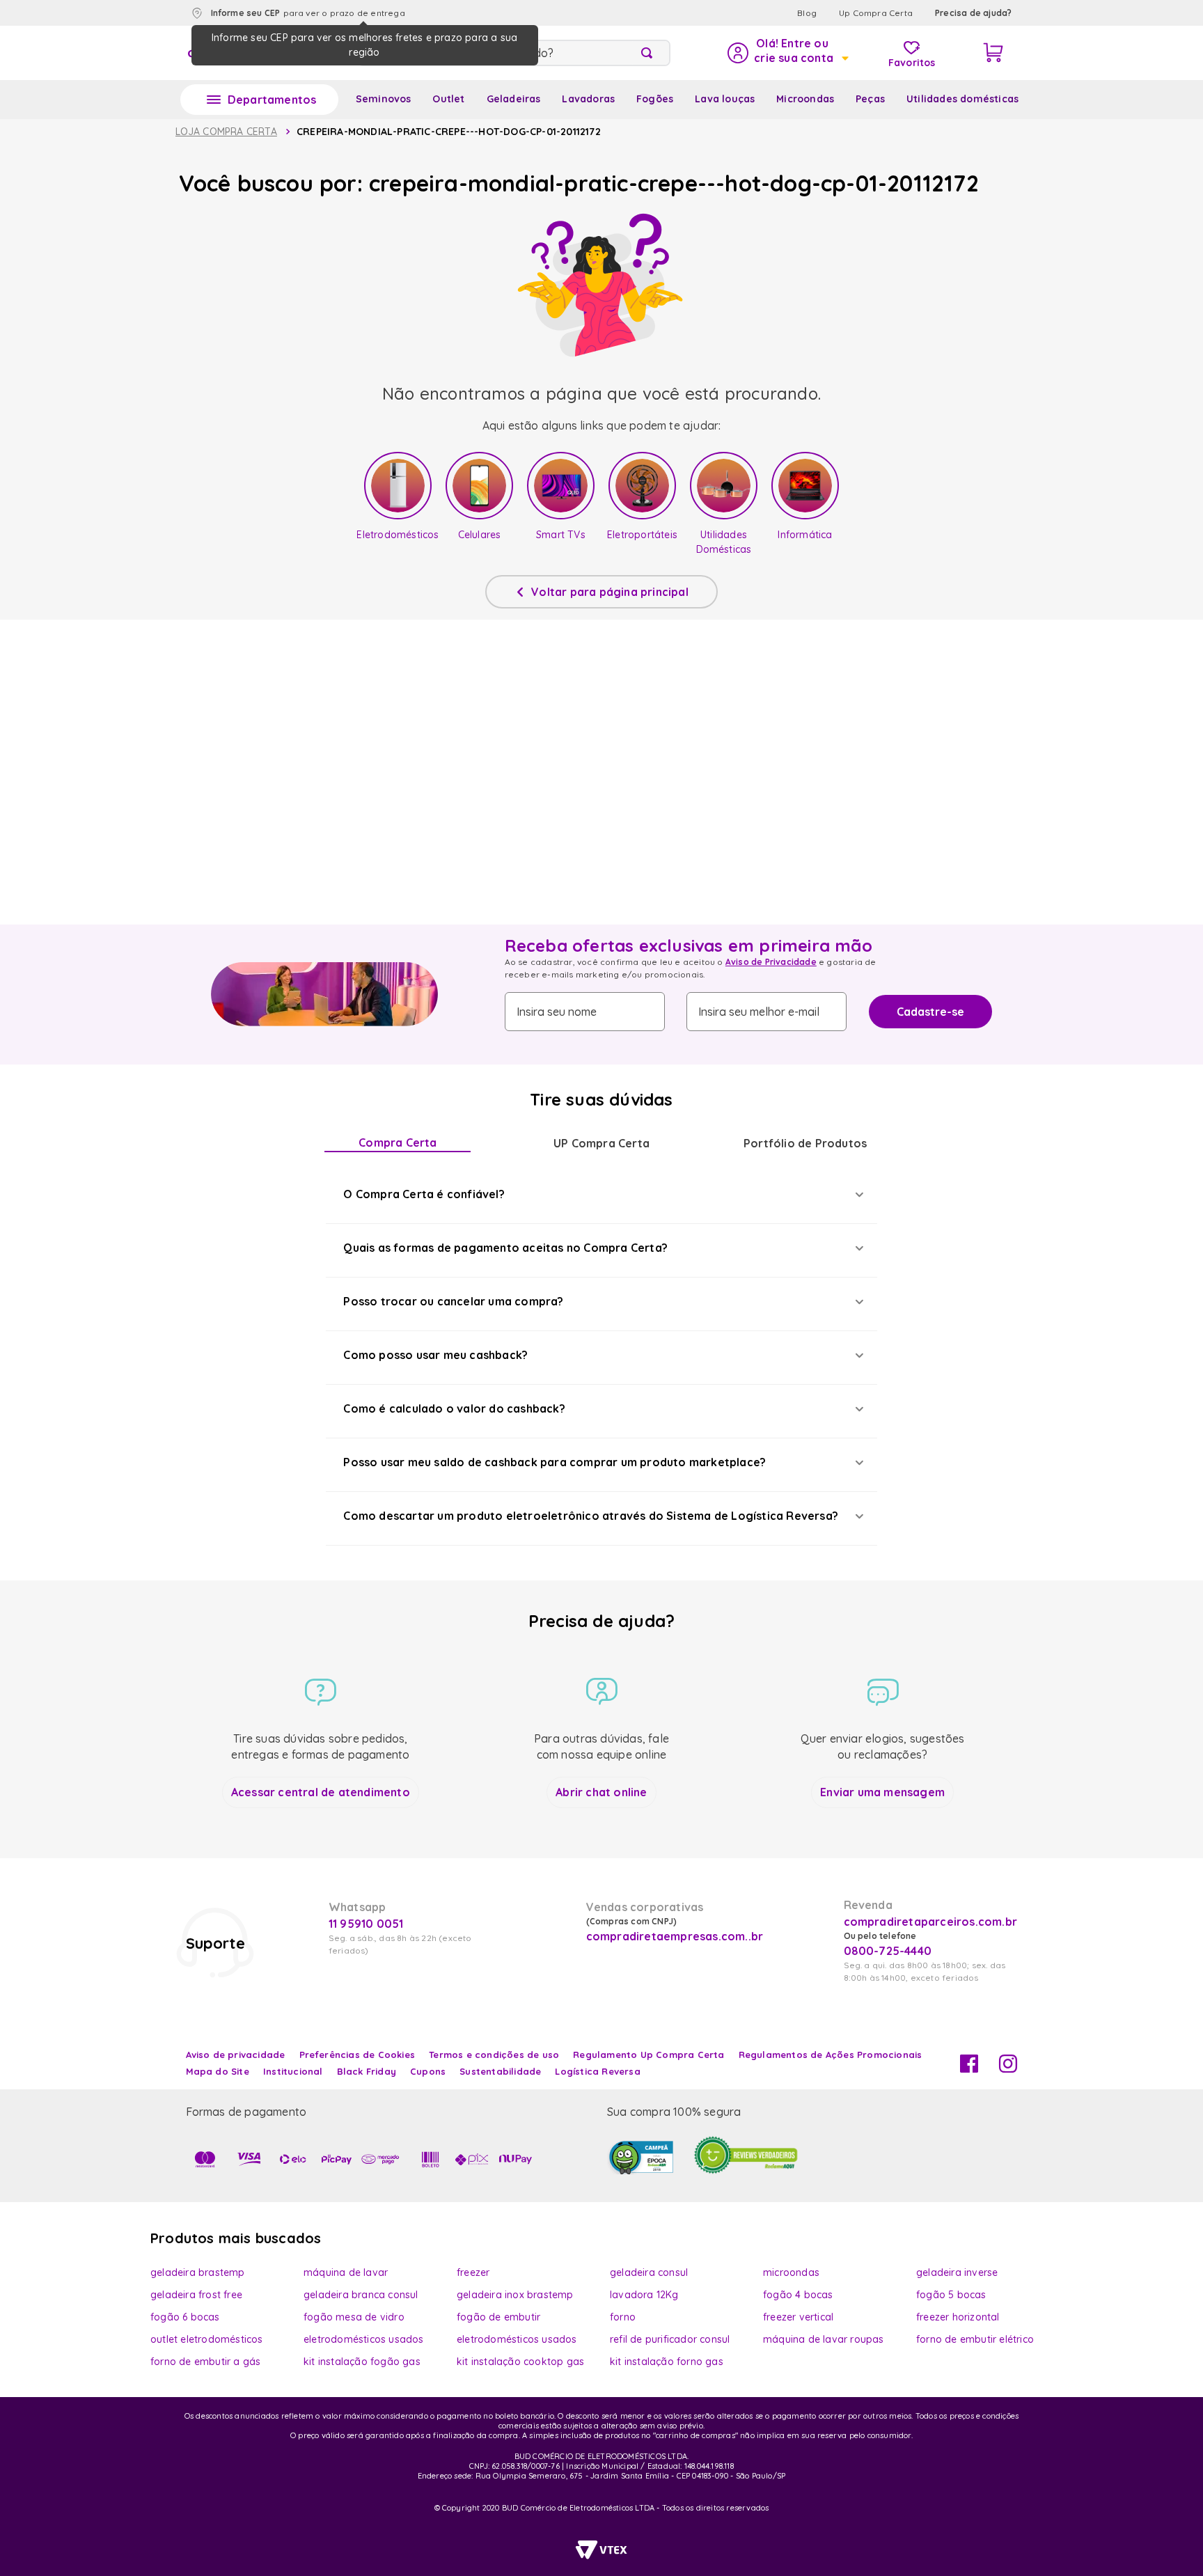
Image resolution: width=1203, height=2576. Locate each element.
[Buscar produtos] (650, 53)
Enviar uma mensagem (882, 1792)
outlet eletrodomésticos (207, 2339)
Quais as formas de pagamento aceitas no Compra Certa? (505, 1248)
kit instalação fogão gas (362, 2362)
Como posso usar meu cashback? (435, 1355)
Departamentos (272, 100)
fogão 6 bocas (185, 2317)
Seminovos (384, 99)
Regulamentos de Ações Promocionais (831, 2055)
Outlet (448, 99)
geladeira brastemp (198, 2272)
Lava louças (725, 99)
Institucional (293, 2071)
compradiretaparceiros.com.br (931, 1922)
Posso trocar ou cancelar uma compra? (453, 1301)
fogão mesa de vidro (354, 2317)
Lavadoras (588, 99)
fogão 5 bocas (951, 2295)
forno (623, 2317)
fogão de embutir (498, 2317)
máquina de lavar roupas (824, 2339)
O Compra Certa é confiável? (424, 1194)
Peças (870, 99)
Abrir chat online (601, 1792)
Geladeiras (514, 99)
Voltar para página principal (610, 592)
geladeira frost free (196, 2295)
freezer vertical (798, 2317)
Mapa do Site (218, 2071)
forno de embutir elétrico (975, 2339)
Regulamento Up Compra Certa (648, 2055)
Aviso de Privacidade (771, 962)
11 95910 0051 (366, 1924)
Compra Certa (398, 1142)
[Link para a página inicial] (226, 132)
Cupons (428, 2071)
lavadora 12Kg (644, 2295)
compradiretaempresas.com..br (673, 1936)
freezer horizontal (958, 2317)
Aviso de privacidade (236, 2055)
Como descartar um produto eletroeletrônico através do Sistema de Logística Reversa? (591, 1516)
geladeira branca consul (361, 2295)
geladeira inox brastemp (515, 2295)
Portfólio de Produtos (805, 1143)
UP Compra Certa (601, 1143)
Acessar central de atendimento (321, 1792)
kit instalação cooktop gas (520, 2362)
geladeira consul (649, 2272)
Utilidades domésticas (962, 99)
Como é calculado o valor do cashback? (454, 1408)
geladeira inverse (957, 2272)
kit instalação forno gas (667, 2362)
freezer (473, 2272)
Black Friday (367, 2071)
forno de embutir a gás (205, 2362)
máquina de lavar (346, 2272)
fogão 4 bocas (798, 2295)
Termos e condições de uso (494, 2055)
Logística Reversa (597, 2071)
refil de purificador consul (670, 2339)
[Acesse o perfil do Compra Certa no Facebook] (969, 2068)
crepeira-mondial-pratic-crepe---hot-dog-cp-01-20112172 (449, 132)
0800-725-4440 (888, 1951)
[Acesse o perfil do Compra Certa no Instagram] (1008, 2068)
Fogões (655, 99)
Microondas (805, 99)
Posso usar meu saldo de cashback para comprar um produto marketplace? (555, 1462)
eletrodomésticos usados (364, 2339)
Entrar (787, 53)
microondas (791, 2272)
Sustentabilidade (500, 2071)
